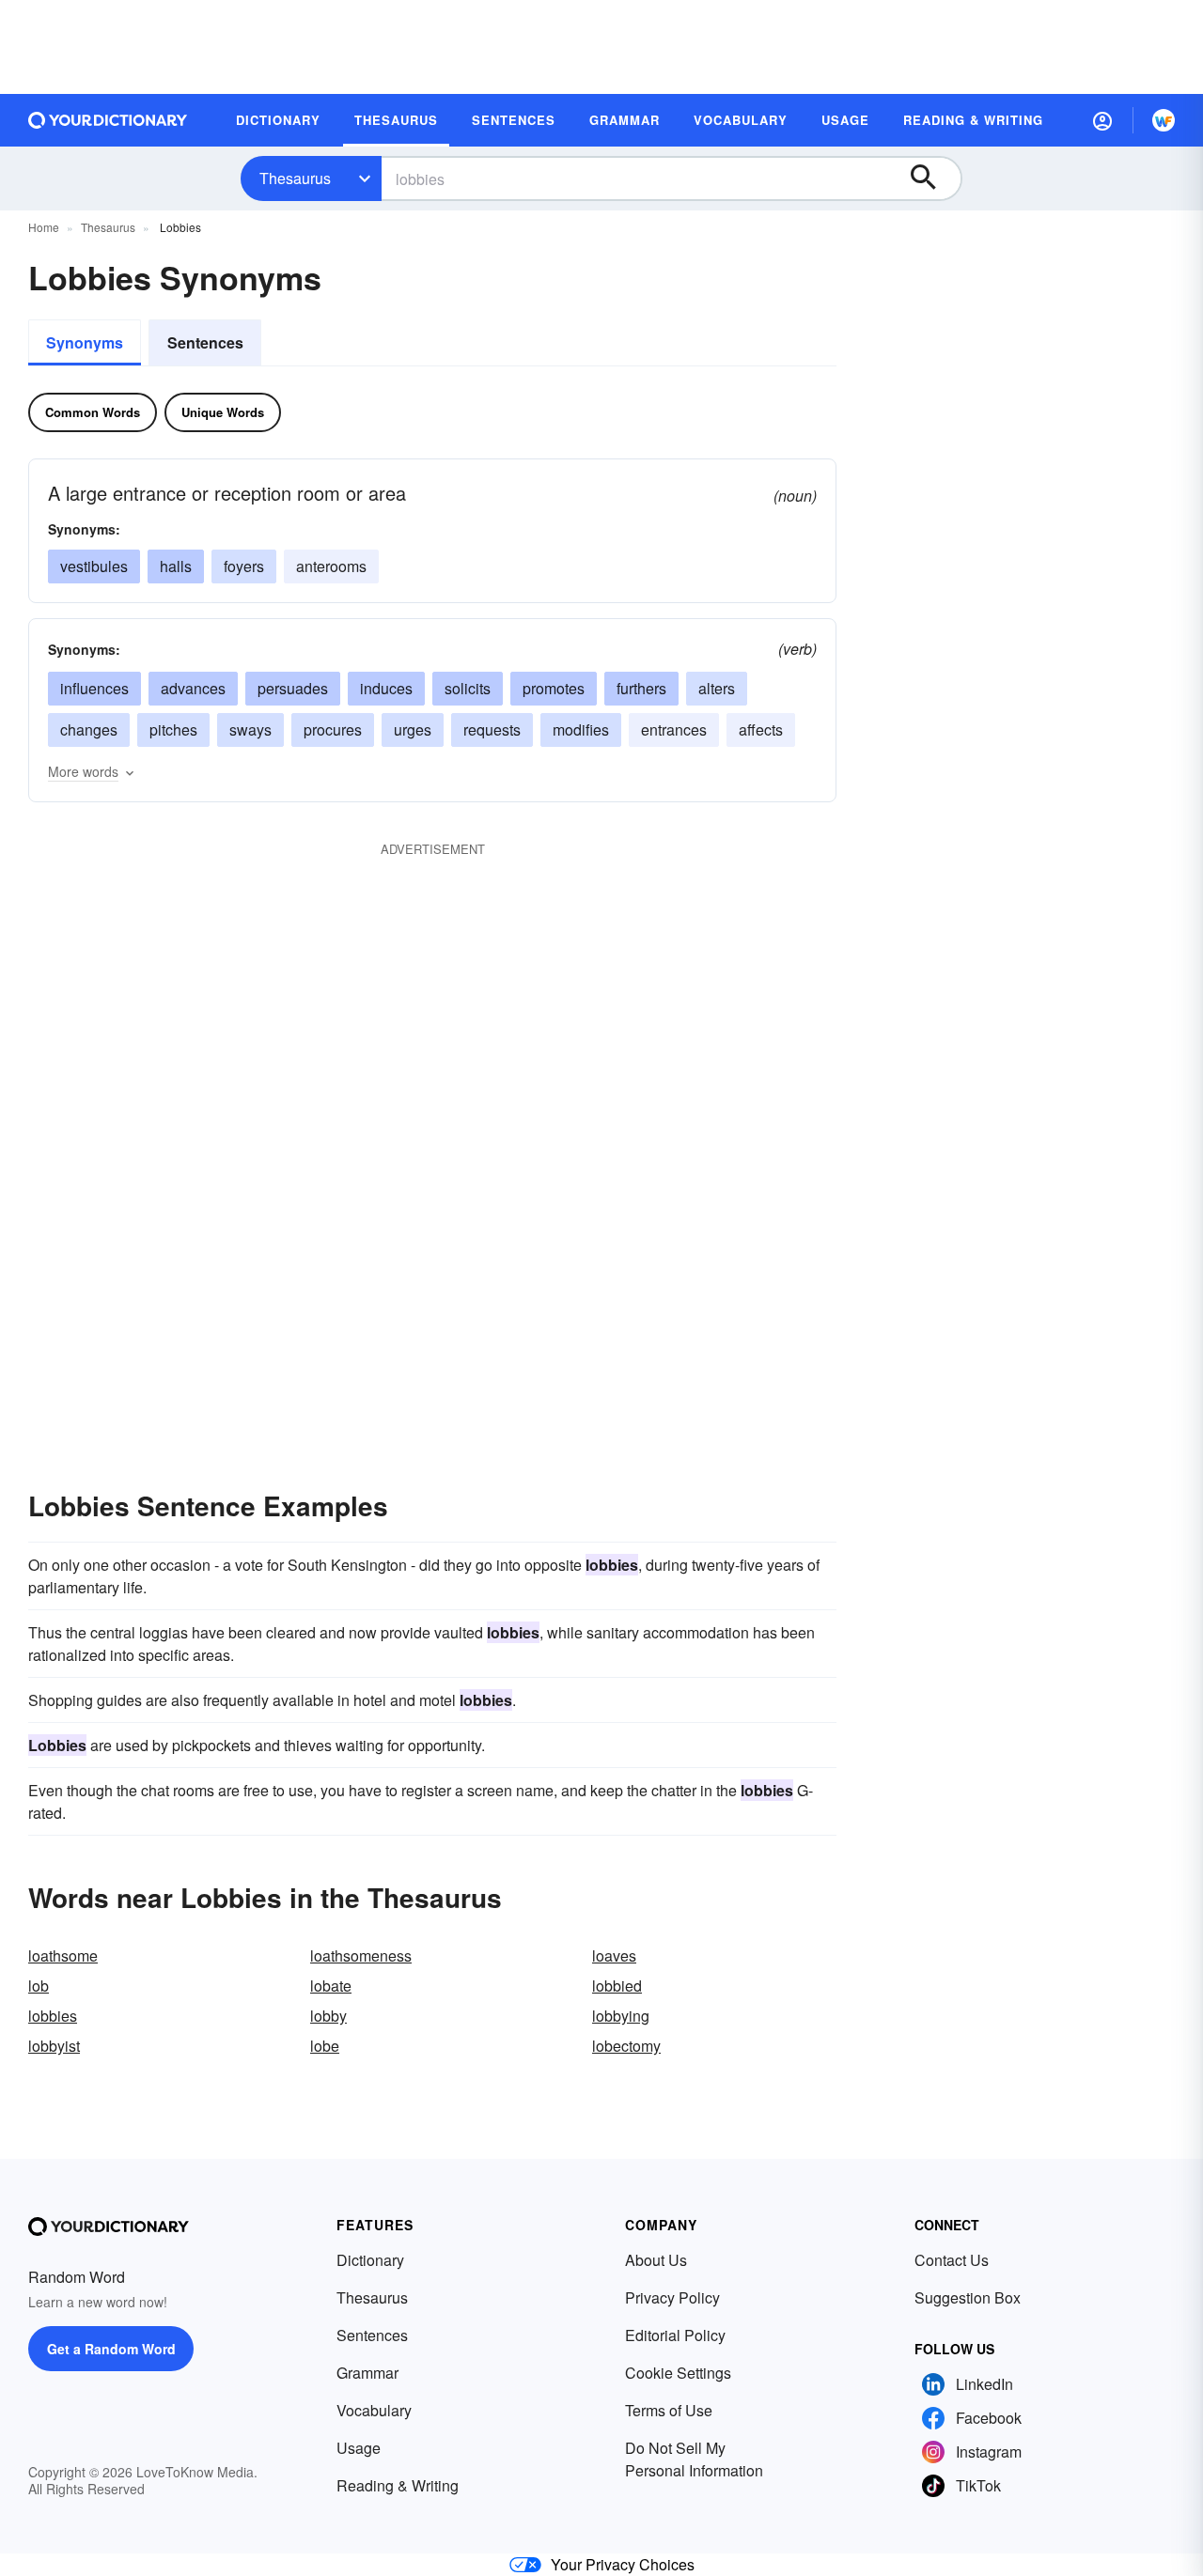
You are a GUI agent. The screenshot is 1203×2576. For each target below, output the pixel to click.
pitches (173, 729)
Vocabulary (374, 2410)
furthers (641, 688)
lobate (331, 1986)
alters (717, 688)
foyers (244, 566)
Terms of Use (669, 2410)
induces (386, 688)
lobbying (621, 2016)
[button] (1102, 120)
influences (94, 688)
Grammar (367, 2373)
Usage (359, 2448)
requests (492, 729)
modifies (581, 729)
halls (176, 566)
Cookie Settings (678, 2373)
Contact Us (952, 2260)
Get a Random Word (111, 2349)
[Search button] (932, 178)
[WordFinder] (1164, 120)
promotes (554, 688)
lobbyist (54, 2046)
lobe (325, 2046)
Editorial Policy (675, 2335)
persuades (293, 688)
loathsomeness (361, 1955)
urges (413, 729)
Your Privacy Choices (623, 2564)
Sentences (205, 342)
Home (44, 227)
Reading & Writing (398, 2485)
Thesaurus (295, 178)
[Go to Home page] (108, 120)
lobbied (617, 1986)
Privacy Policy (672, 2297)
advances (193, 688)
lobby (328, 2016)
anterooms (331, 566)
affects (761, 729)
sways (250, 729)
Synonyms (85, 342)
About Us (656, 2260)
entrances (674, 729)
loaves (614, 1955)
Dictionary (370, 2260)
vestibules (94, 566)
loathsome (63, 1955)
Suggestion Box (968, 2297)
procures (333, 729)
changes (89, 729)
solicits (468, 688)
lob (39, 1986)
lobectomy (626, 2046)
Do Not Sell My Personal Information (694, 2459)
